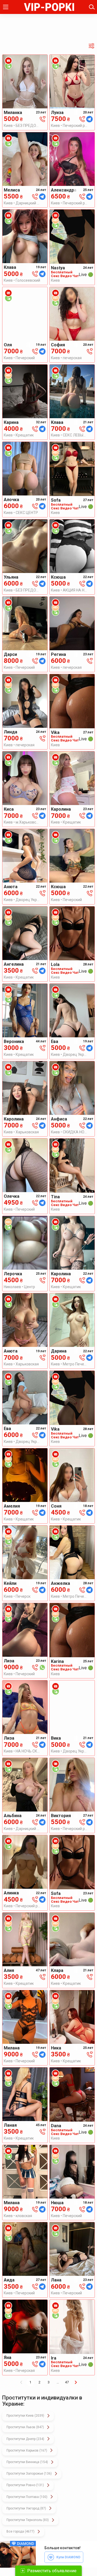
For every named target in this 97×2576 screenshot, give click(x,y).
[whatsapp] (42, 1667)
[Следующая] (76, 2382)
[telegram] (89, 119)
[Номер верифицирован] (8, 66)
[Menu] (6, 7)
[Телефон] (43, 119)
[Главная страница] (49, 7)
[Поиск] (92, 7)
